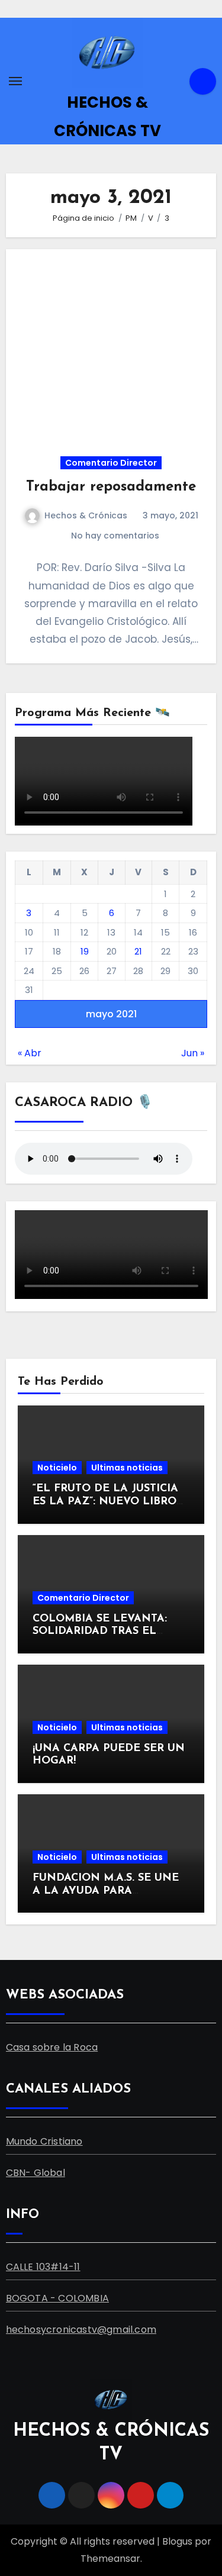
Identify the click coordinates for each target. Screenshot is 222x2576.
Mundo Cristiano (44, 2141)
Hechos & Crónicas (86, 515)
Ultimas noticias (127, 1468)
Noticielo (57, 1468)
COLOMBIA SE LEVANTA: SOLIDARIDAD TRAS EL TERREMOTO (100, 1632)
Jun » (193, 1053)
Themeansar (110, 2559)
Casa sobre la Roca (52, 2047)
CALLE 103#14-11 (43, 2267)
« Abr (30, 1053)
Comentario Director (111, 463)
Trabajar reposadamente (111, 487)
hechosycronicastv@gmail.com (81, 2330)
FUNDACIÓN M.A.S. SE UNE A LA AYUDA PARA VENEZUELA (106, 1891)
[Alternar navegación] (15, 81)
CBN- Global (36, 2173)
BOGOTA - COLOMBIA (57, 2298)
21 (138, 951)
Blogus (177, 2541)
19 (85, 951)
